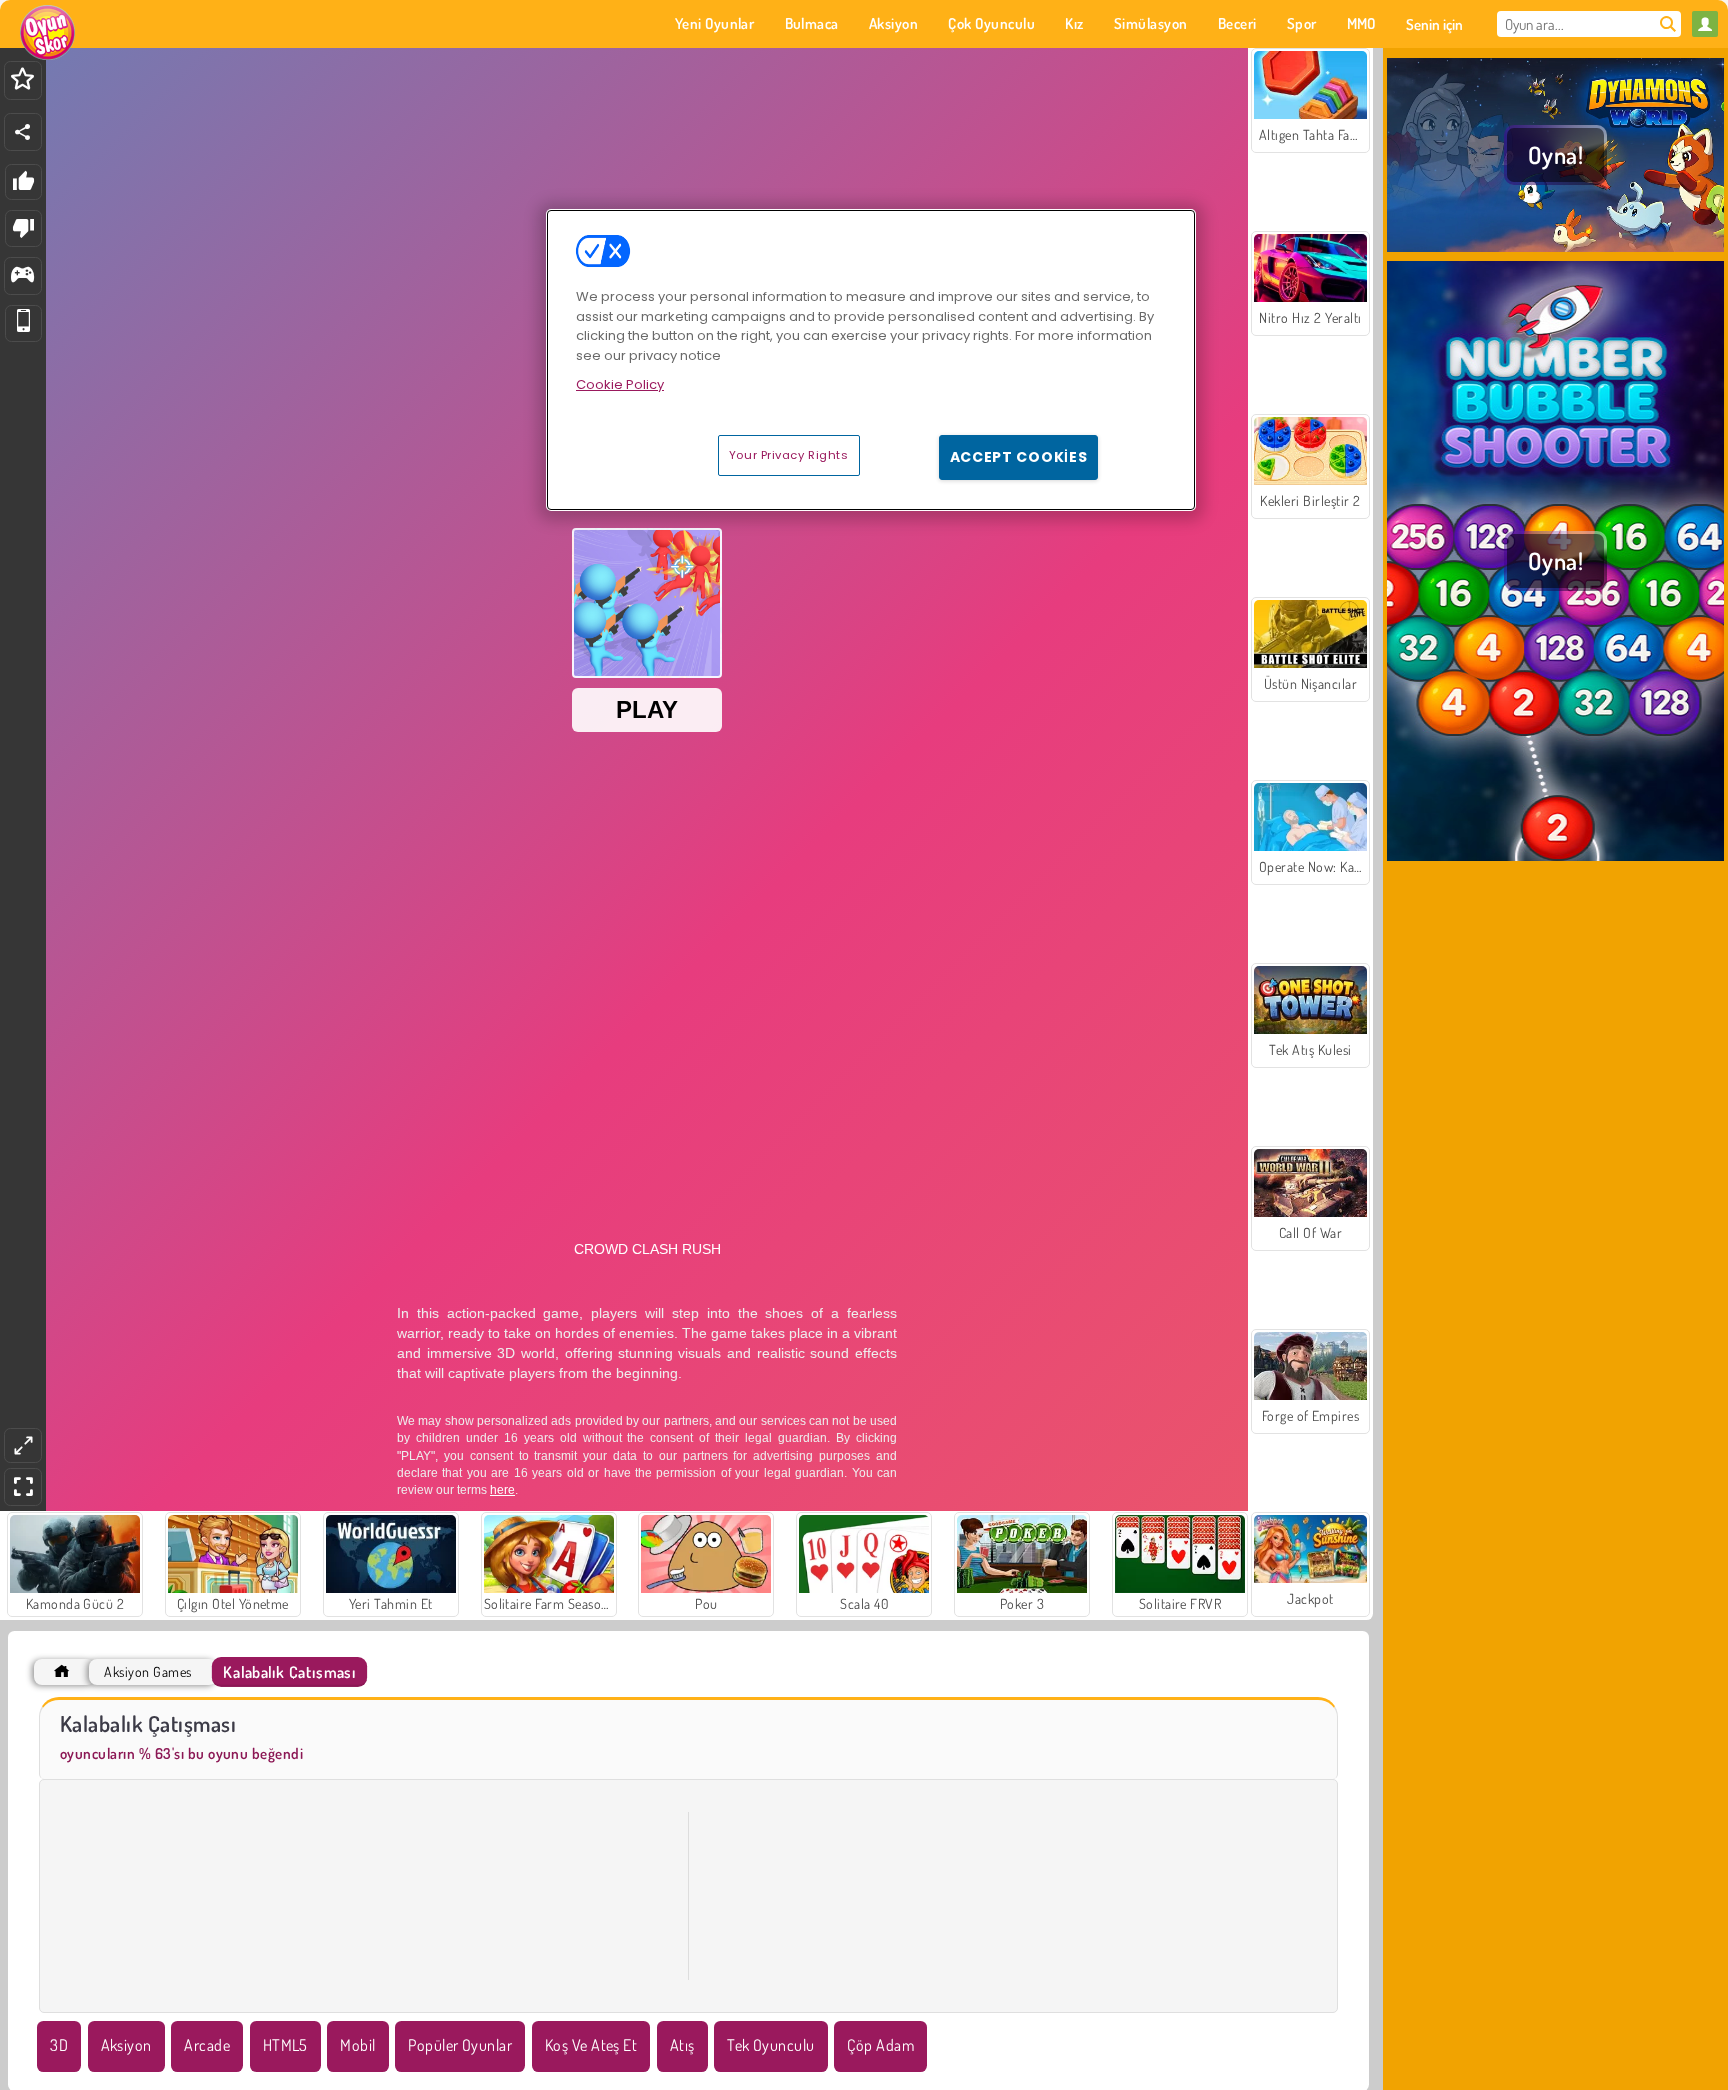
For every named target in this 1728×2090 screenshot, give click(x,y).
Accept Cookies (1019, 457)
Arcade (207, 2045)
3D (59, 2045)
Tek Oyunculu (771, 2045)
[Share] (23, 132)
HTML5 (285, 2045)
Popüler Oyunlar (460, 2045)
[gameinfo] (22, 276)
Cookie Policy (620, 384)
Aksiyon (126, 2045)
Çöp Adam (880, 2045)
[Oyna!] (1555, 249)
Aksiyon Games (147, 1671)
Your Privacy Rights (789, 455)
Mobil (357, 2045)
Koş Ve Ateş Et (591, 2045)
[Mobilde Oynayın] (23, 323)
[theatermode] (23, 1445)
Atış (682, 2045)
